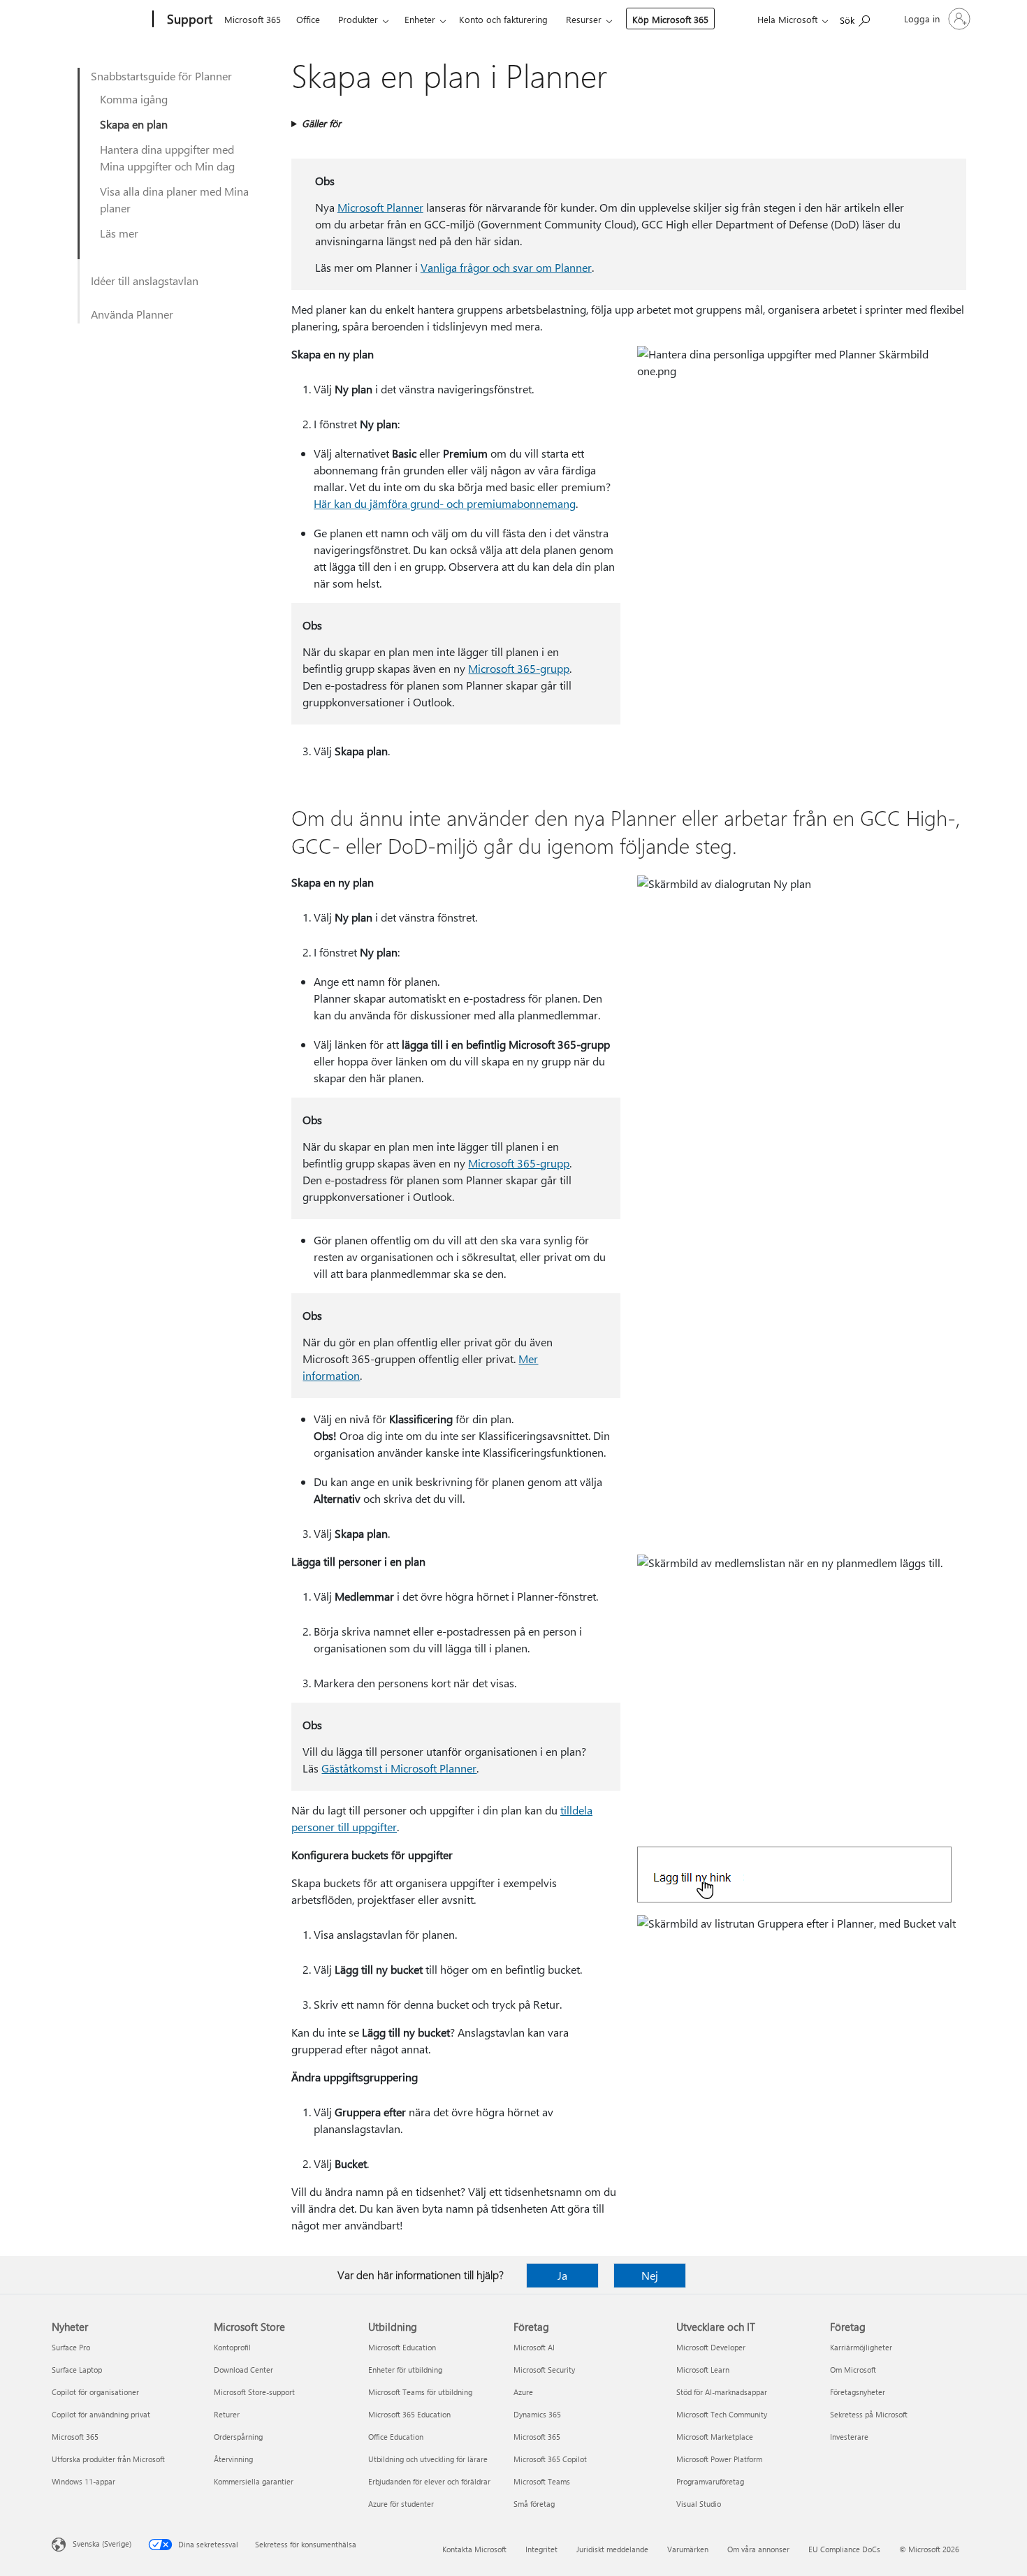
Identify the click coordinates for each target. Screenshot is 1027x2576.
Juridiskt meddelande (612, 2549)
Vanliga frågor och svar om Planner (506, 267)
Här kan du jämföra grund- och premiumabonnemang (445, 503)
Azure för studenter (401, 2504)
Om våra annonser (758, 2549)
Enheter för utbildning (405, 2370)
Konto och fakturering (503, 19)
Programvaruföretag (710, 2481)
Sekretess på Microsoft (869, 2414)
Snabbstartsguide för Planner (161, 76)
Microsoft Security (544, 2370)
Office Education (396, 2437)
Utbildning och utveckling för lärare (428, 2459)
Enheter (420, 19)
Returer (227, 2414)
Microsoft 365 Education (409, 2414)
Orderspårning (238, 2437)
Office (308, 19)
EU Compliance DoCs (844, 2549)
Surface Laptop (77, 2370)
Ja (562, 2275)
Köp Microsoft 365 (670, 19)
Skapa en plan (134, 124)
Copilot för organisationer (95, 2392)
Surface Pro (71, 2347)
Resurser (584, 19)
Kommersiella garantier (254, 2481)
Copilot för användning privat (101, 2414)
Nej (650, 2275)
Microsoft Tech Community (722, 2414)
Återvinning (233, 2459)
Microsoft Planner (380, 207)
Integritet (541, 2549)
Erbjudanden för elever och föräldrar (429, 2481)
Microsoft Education (402, 2347)
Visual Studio (699, 2504)
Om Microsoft (853, 2370)
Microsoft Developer (711, 2347)
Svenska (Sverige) (102, 2544)
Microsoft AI (534, 2347)
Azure (523, 2392)
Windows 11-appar (83, 2481)
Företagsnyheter (858, 2392)
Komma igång (134, 99)
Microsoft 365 (253, 19)
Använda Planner (132, 314)
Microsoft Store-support (254, 2392)
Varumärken (688, 2549)
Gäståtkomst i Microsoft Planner (399, 1768)
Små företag (534, 2504)
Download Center (243, 2370)
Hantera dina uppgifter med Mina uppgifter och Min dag (167, 158)
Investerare (849, 2437)
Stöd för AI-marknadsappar (722, 2392)
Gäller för (321, 123)
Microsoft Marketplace (715, 2437)
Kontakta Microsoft (474, 2549)
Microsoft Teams (542, 2481)
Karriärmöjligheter (861, 2347)
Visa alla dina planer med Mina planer (174, 199)
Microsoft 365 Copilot (550, 2459)
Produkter (358, 19)
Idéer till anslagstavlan (145, 281)
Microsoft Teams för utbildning (420, 2392)
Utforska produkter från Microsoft (108, 2459)
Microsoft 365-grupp (519, 668)
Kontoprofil (232, 2347)
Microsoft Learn (703, 2370)
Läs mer (119, 233)
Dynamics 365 (537, 2414)
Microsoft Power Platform (719, 2459)
